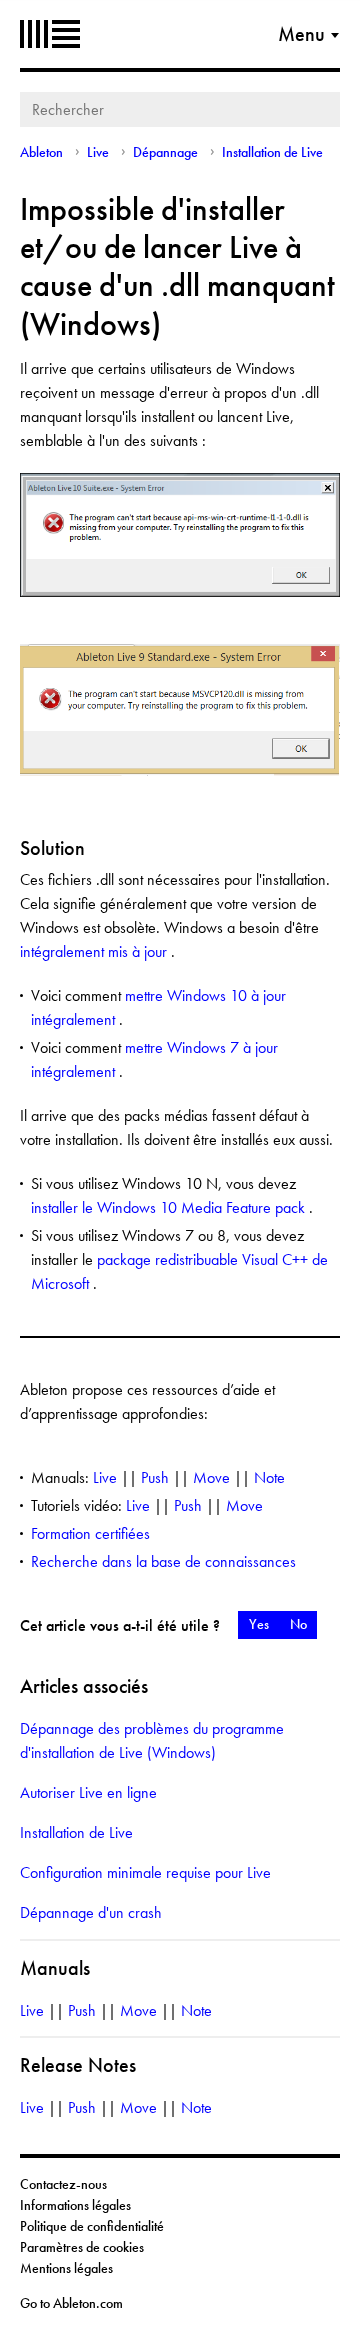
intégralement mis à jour (95, 951)
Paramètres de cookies (82, 2247)
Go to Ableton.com (71, 2303)
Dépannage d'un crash (91, 1912)
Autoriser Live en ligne (88, 1792)
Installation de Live (272, 152)
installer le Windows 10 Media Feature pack (170, 1207)
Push (155, 1477)
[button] (258, 1625)
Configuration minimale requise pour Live (145, 1872)
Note (269, 1477)
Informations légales (75, 2205)
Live (98, 152)
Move (211, 1477)
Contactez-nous (63, 2184)
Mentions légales (66, 2268)
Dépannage (165, 152)
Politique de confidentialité (92, 2226)
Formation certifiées (90, 1533)
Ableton (50, 34)
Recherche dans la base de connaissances (163, 1561)
